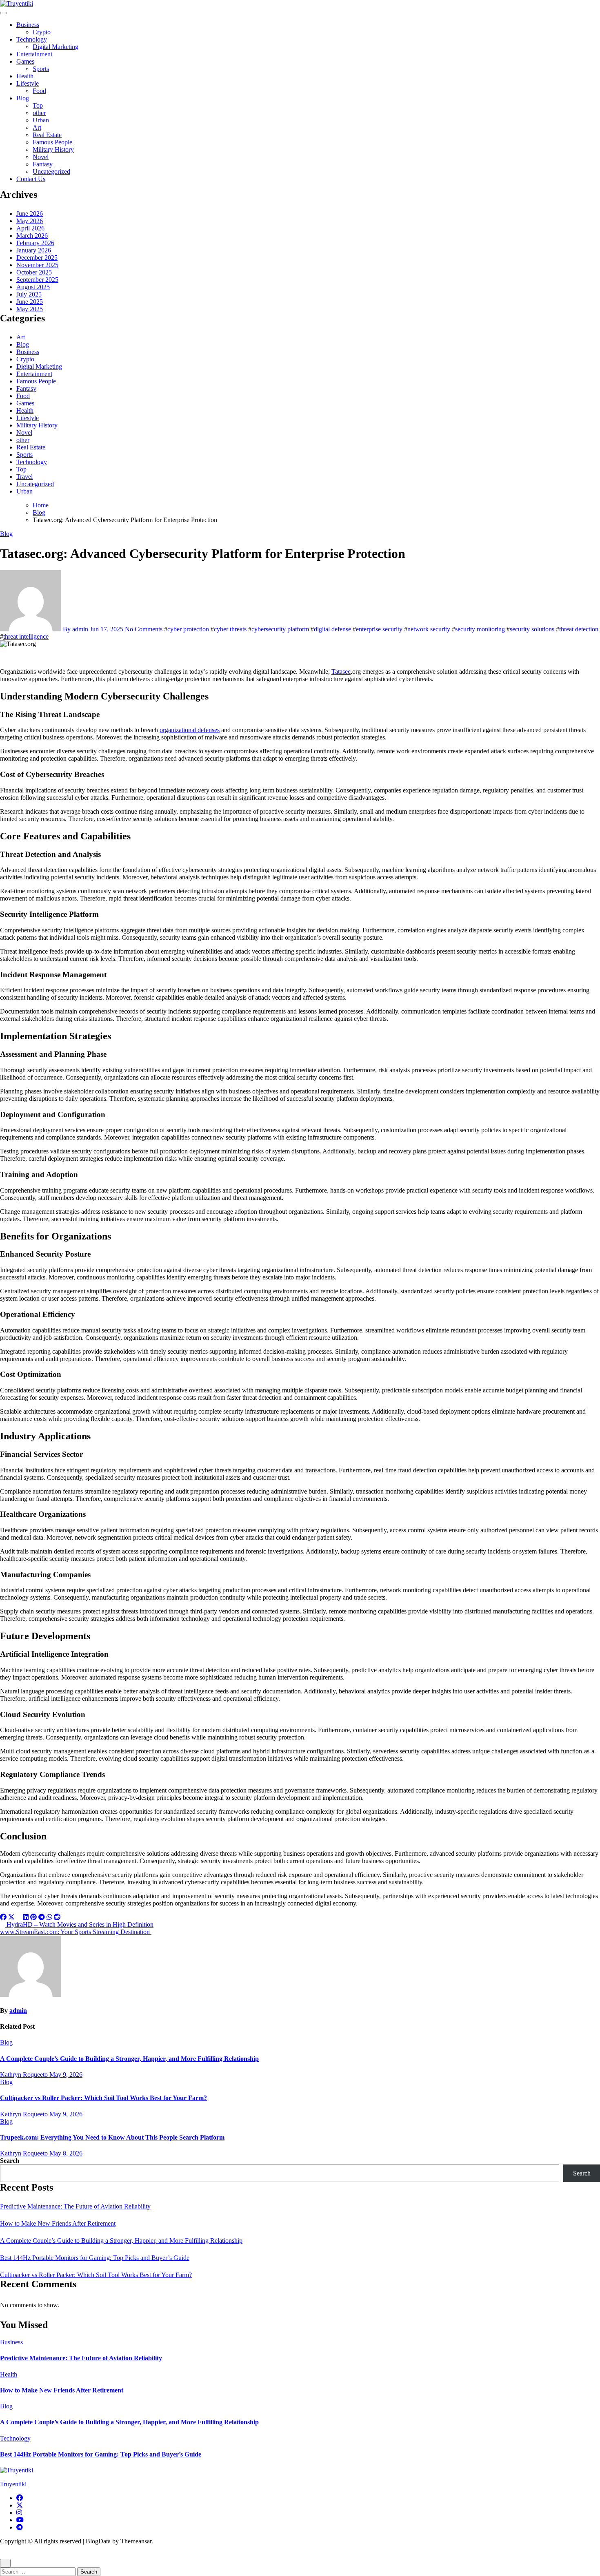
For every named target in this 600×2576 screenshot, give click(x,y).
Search (10, 2161)
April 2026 (30, 228)
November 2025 (37, 265)
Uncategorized (51, 172)
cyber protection (188, 629)
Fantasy (43, 164)
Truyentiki (13, 2484)
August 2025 (33, 287)
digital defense (332, 629)
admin (18, 2011)
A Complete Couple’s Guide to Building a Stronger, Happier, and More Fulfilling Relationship (129, 2059)
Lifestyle (28, 83)
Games (25, 61)
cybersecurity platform (280, 629)
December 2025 (37, 258)
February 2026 (35, 243)
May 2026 (30, 221)
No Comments (144, 629)
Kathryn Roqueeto (25, 2075)
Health (25, 76)
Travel (24, 477)
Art (37, 127)
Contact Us (31, 179)
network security (429, 629)
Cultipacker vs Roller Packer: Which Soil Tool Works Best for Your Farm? (103, 2098)
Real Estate (47, 135)
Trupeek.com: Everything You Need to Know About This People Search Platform (112, 2137)
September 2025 (37, 280)
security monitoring (480, 629)
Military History (53, 149)
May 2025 (30, 309)
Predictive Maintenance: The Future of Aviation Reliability (75, 2206)
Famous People (52, 142)
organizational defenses (190, 730)
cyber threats (230, 629)
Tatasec (341, 672)
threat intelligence (26, 636)
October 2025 (34, 272)
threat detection (579, 629)
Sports (41, 69)
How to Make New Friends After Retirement (58, 2223)
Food (39, 91)
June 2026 (30, 214)
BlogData (98, 2541)
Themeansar (136, 2541)
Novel (41, 157)
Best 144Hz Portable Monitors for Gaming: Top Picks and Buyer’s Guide (95, 2258)
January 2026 (34, 250)
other (39, 113)
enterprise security (379, 629)
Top (38, 105)
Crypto (42, 32)
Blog (23, 98)
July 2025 (29, 294)
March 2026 (32, 236)
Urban (41, 120)
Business (28, 25)
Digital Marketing (56, 47)
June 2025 (30, 302)
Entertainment (34, 54)
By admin (76, 629)
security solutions (532, 629)
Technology (32, 39)
